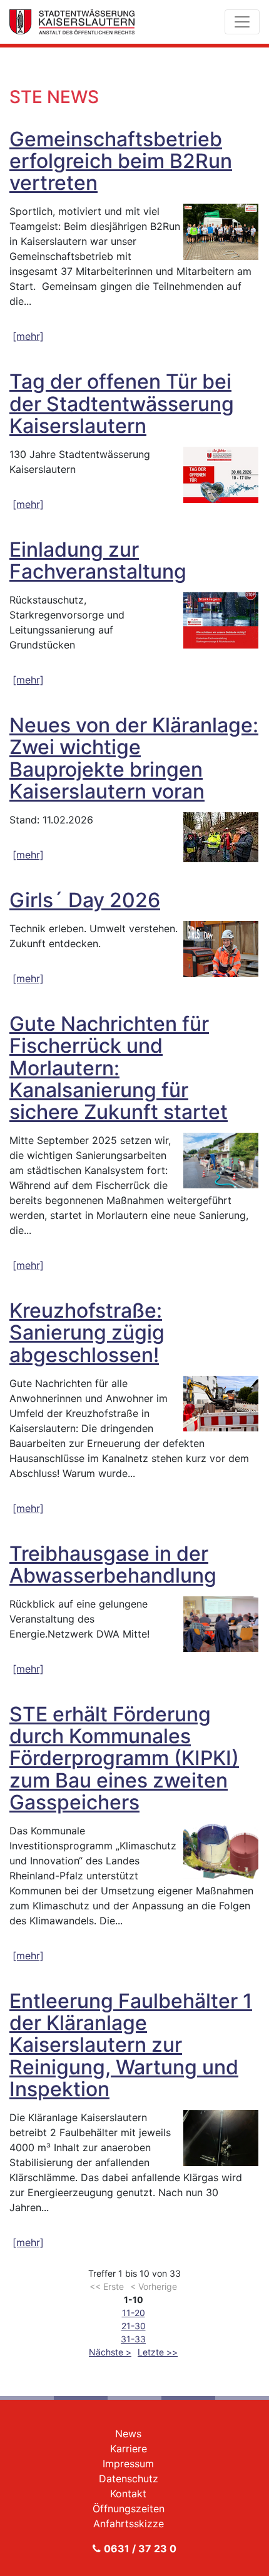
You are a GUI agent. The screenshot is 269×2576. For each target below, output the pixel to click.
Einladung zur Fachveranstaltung (98, 560)
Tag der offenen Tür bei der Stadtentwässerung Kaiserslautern (122, 403)
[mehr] (28, 336)
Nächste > (110, 2352)
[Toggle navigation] (242, 22)
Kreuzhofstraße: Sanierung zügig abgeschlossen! (87, 1332)
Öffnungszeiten (129, 2509)
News (128, 2434)
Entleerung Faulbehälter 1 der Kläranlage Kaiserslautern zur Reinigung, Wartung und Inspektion (131, 2045)
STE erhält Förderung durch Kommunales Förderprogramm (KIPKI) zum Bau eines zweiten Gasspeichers (124, 1758)
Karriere (129, 2449)
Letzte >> (158, 2352)
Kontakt (128, 2494)
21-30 (134, 2326)
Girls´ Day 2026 (85, 900)
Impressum (128, 2464)
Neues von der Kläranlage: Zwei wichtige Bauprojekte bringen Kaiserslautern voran (134, 758)
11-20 (134, 2313)
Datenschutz (129, 2479)
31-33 (133, 2339)
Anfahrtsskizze (129, 2524)
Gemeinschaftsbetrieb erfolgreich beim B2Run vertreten (121, 161)
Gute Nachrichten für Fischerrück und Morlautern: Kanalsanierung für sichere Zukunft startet (119, 1068)
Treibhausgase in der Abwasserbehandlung (113, 1564)
